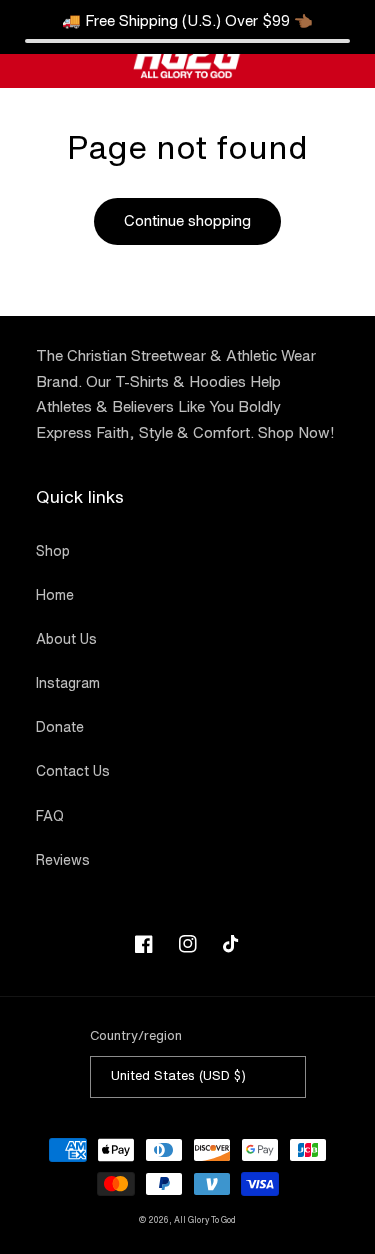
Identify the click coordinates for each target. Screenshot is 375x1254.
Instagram (68, 683)
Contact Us (73, 771)
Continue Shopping (188, 595)
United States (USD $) (178, 1075)
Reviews (63, 860)
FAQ (50, 816)
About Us (66, 639)
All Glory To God (205, 1220)
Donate (60, 727)
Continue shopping (187, 220)
